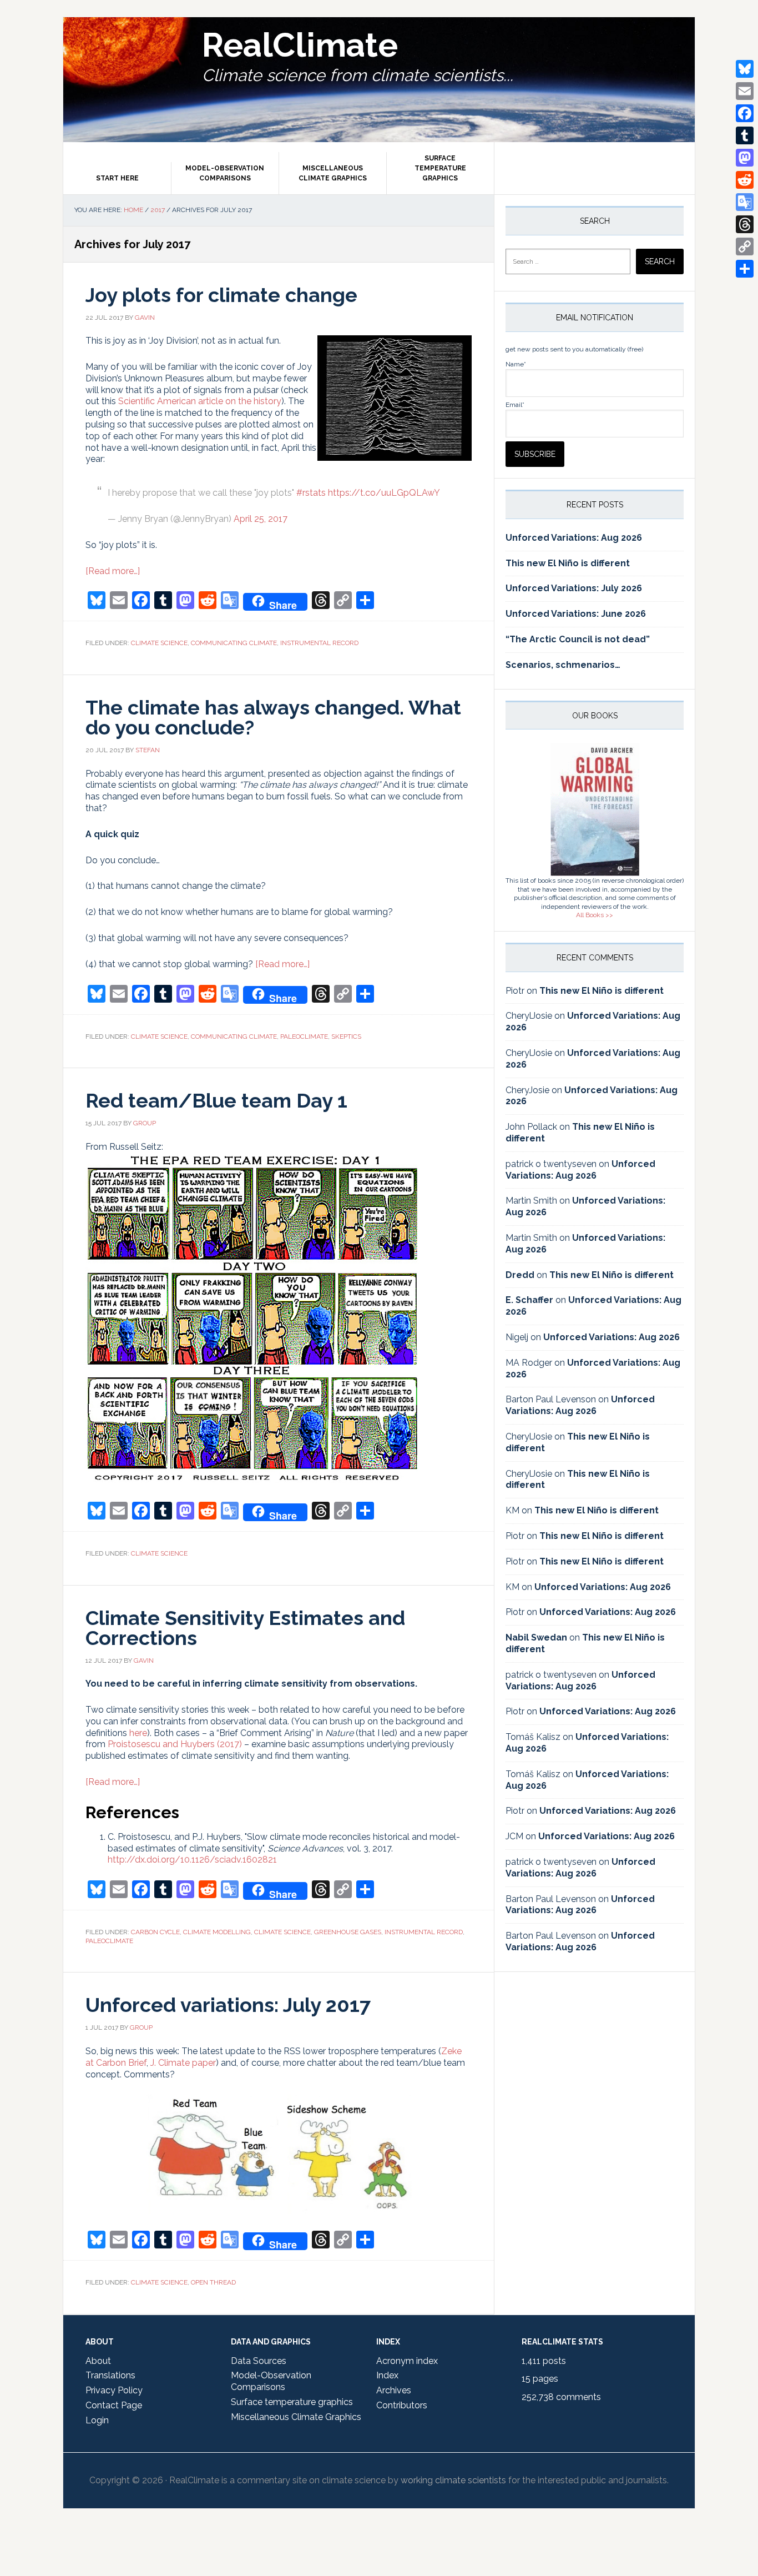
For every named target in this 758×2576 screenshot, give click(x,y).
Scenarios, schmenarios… (563, 665)
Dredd (520, 1275)
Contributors (402, 2405)
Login (97, 2420)
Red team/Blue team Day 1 (216, 1100)
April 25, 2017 (261, 519)
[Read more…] (113, 571)
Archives (394, 2390)
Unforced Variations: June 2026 (576, 614)
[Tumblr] (745, 135)
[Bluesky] (745, 69)
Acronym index (407, 2361)
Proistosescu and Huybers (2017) (175, 1744)
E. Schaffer (529, 1300)
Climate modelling (217, 1932)
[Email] (745, 91)
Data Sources (259, 2361)
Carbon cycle (155, 1932)
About (98, 2361)
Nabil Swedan (536, 1637)
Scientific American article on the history (200, 401)
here (138, 1733)
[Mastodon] (745, 158)
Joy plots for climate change (221, 295)
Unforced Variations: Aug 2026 (574, 538)
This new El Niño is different (568, 563)
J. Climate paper (183, 2063)
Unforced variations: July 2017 (228, 2005)
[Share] (745, 269)
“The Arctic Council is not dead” (578, 639)
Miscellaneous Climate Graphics (296, 2417)
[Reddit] (745, 180)
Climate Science (159, 643)
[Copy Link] (745, 246)
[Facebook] (745, 113)
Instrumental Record (319, 643)
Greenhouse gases (348, 1932)
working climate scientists (453, 2480)
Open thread (213, 2282)
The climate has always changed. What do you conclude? (273, 717)
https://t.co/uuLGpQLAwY (384, 493)
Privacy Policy (114, 2390)
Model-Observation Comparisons (271, 2381)
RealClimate (300, 45)
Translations (110, 2375)
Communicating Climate (234, 643)
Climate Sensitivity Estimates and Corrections (245, 1628)
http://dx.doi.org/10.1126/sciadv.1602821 (192, 1860)
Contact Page (114, 2405)
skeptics (346, 1037)
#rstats (311, 493)
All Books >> (595, 915)
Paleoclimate (304, 1037)
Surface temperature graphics (292, 2402)
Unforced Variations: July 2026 (574, 588)
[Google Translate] (745, 202)
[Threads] (745, 224)
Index (387, 2375)
